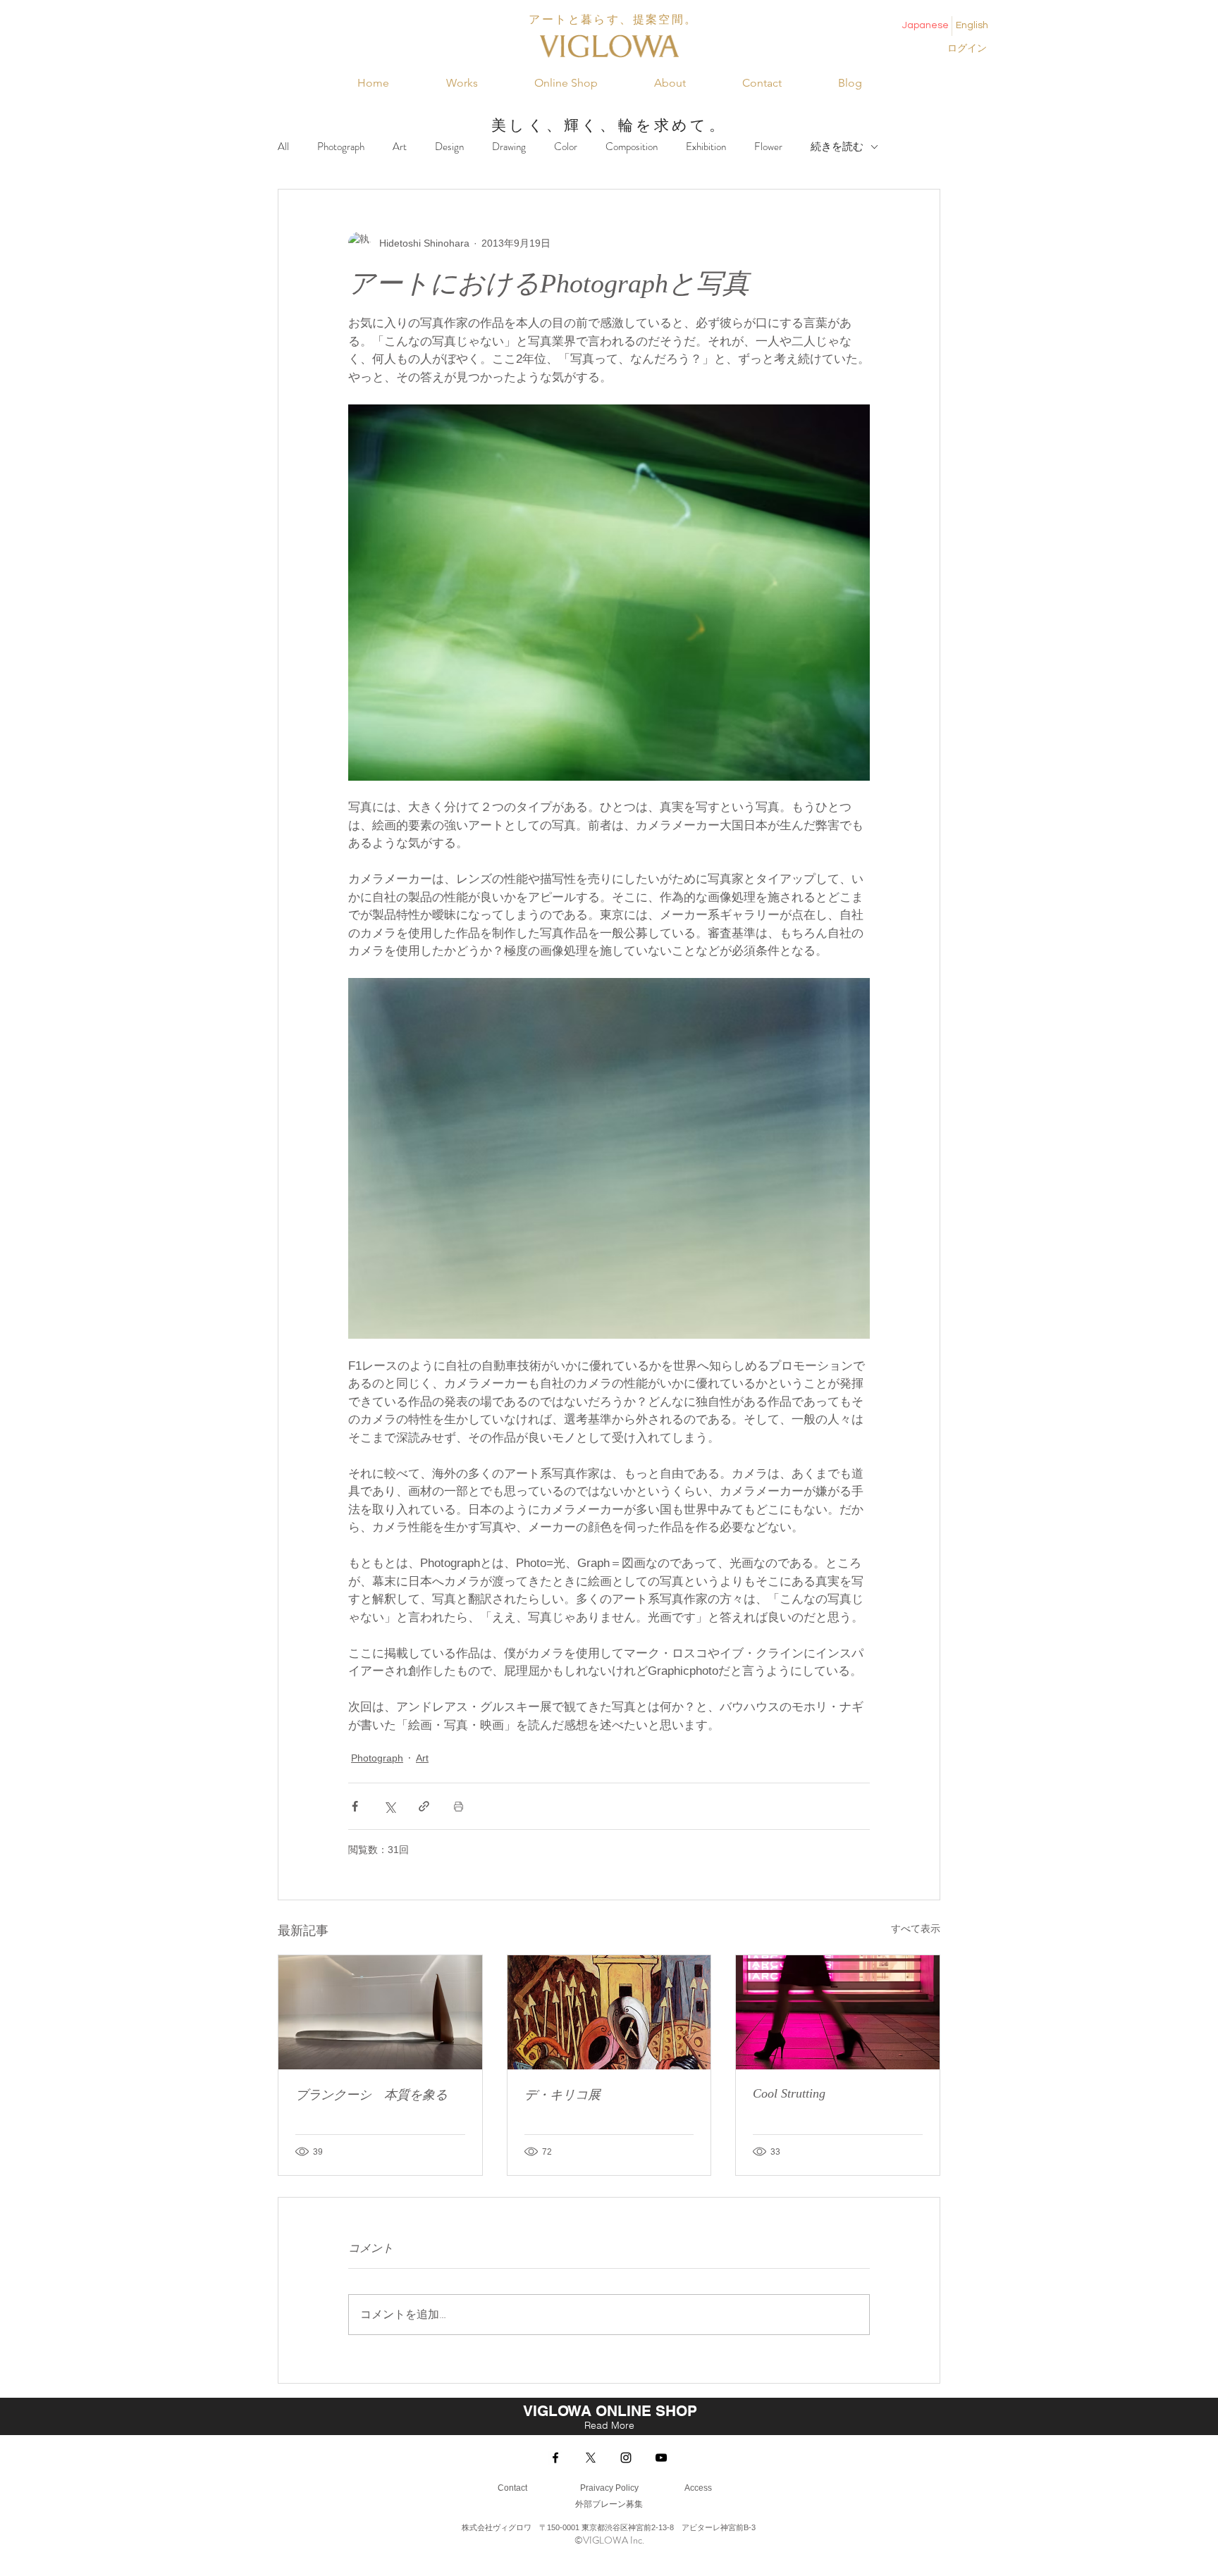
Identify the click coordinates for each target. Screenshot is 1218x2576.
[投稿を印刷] (459, 1806)
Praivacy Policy (609, 2488)
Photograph (341, 147)
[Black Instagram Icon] (626, 2458)
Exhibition (706, 147)
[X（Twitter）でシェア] (389, 1806)
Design (449, 147)
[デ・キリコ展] (609, 2012)
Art (400, 147)
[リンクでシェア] (424, 1806)
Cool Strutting (789, 2093)
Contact (512, 2488)
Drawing (509, 147)
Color (566, 147)
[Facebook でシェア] (355, 1806)
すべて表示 (916, 1928)
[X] (591, 2458)
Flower (768, 147)
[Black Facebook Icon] (555, 2458)
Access (697, 2488)
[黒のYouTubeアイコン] (661, 2458)
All (283, 147)
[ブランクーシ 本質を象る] (380, 2012)
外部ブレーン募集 (609, 2504)
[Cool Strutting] (838, 2012)
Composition (632, 147)
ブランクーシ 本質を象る (371, 2095)
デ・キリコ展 (562, 2095)
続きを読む (837, 147)
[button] (462, 83)
